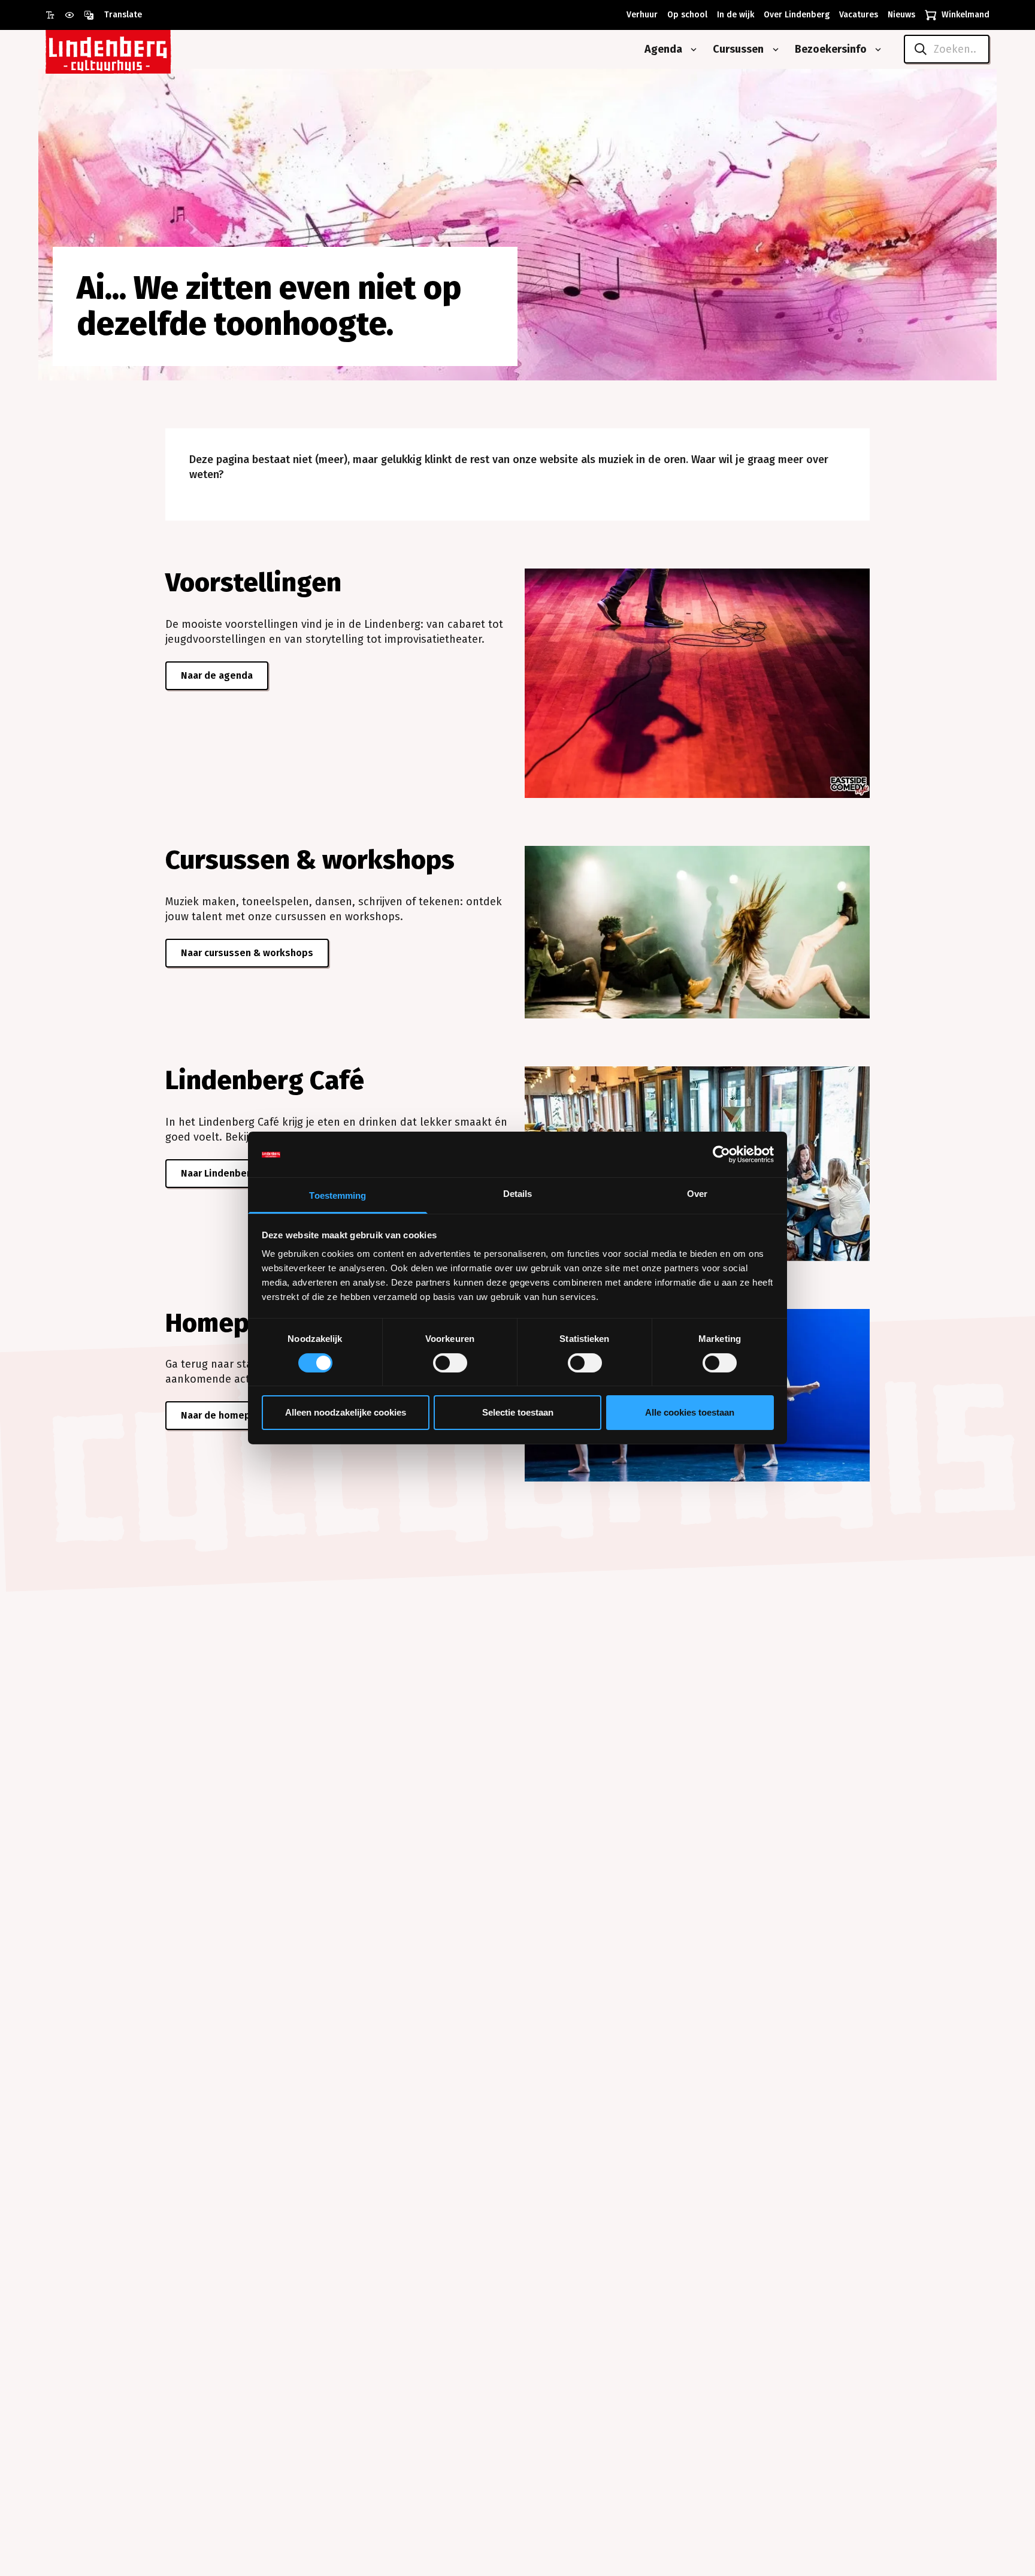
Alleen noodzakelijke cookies (346, 1413)
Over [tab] (697, 1194)
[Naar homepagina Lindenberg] (135, 49)
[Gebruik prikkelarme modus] (74, 15)
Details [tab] (518, 1194)
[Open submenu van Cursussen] (773, 50)
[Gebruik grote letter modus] (55, 15)
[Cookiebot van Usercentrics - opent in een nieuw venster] (721, 1154)
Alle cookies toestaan (690, 1413)
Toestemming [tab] (338, 1196)
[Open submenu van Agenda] (691, 50)
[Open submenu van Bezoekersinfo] (876, 50)
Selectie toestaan (518, 1413)
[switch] (450, 1363)
